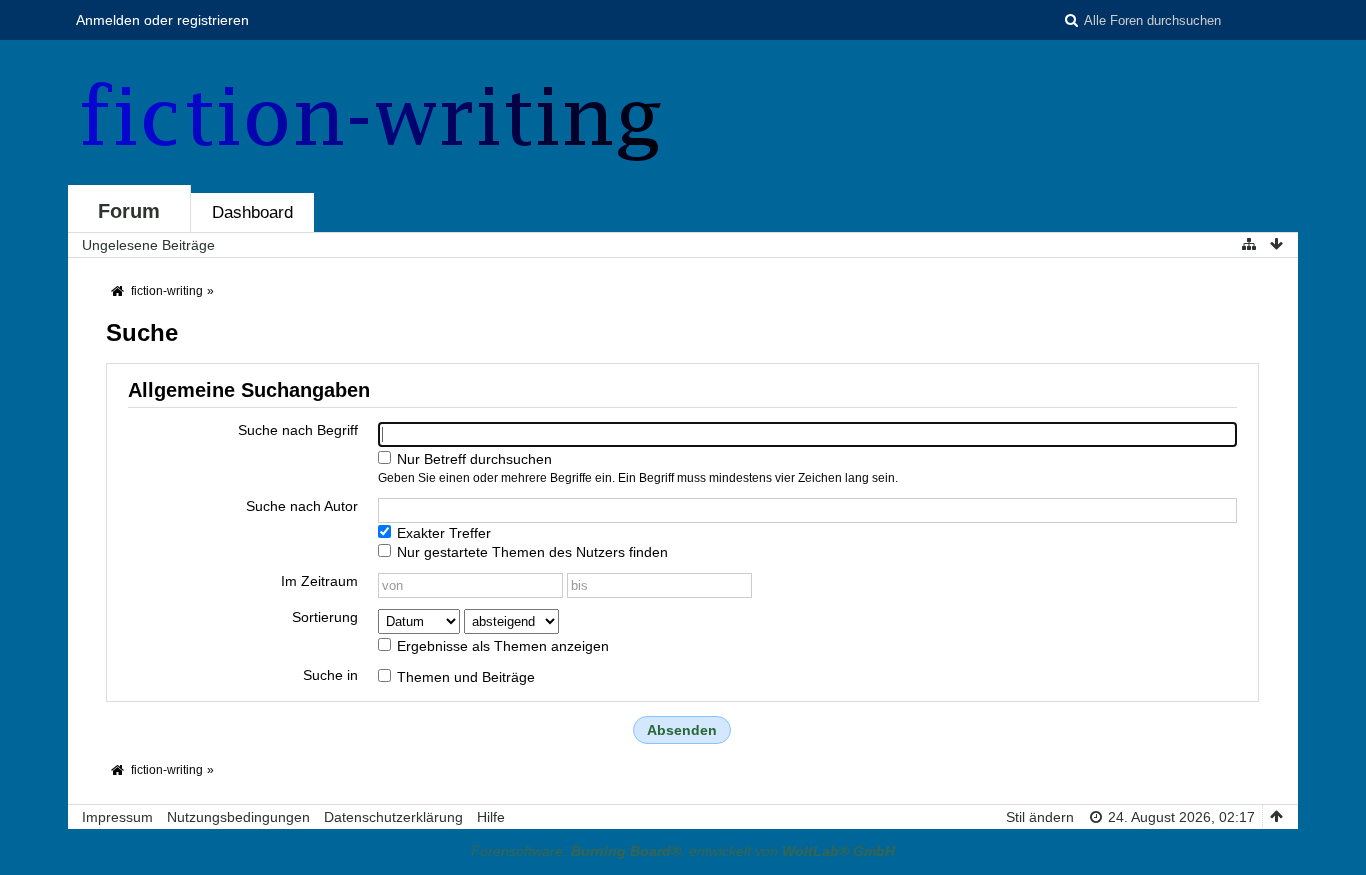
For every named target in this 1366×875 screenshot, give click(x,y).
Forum (129, 211)
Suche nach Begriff (298, 430)
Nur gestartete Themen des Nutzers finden (530, 552)
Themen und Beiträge (464, 677)
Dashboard (252, 212)
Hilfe (491, 817)
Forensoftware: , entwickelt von (683, 851)
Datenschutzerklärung (393, 817)
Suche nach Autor (302, 506)
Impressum (117, 817)
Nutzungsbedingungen (238, 817)
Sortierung (325, 617)
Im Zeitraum (319, 581)
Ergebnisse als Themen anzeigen (501, 646)
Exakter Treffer (442, 533)
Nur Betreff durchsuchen (472, 459)
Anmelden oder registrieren (162, 20)
